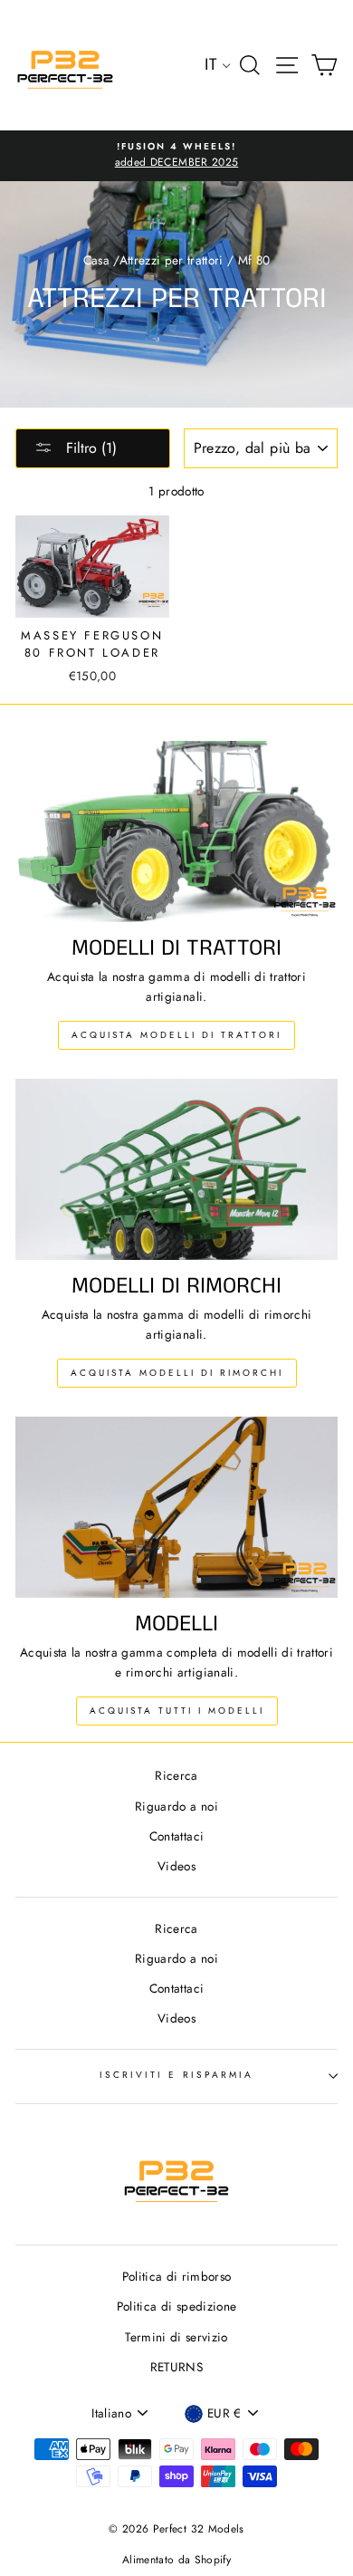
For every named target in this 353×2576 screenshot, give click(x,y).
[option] (176, 156)
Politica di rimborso (177, 2276)
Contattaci (176, 1836)
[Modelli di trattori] (176, 831)
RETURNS (176, 2367)
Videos (176, 1866)
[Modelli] (176, 1507)
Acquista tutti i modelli (177, 1711)
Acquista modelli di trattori (176, 1035)
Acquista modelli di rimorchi (177, 1373)
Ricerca (176, 1775)
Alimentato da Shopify (176, 2560)
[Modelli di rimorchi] (176, 1169)
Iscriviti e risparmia (176, 2075)
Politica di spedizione (176, 2306)
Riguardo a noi (176, 1806)
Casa (96, 260)
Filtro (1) (89, 448)
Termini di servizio (176, 2337)
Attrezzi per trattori (172, 260)
